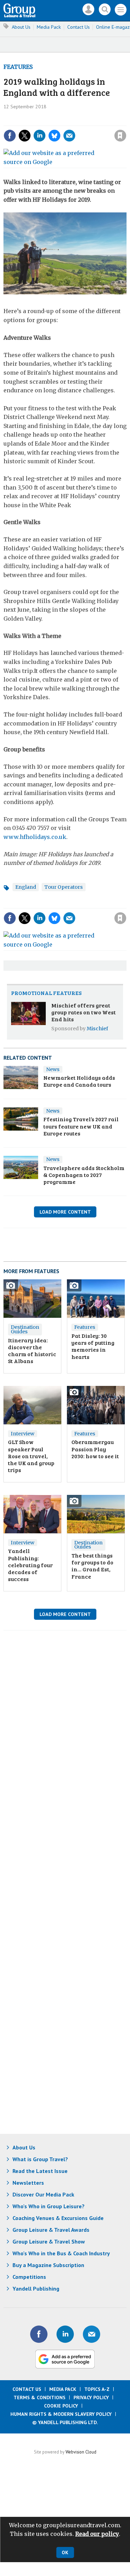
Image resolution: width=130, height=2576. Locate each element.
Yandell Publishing (36, 2289)
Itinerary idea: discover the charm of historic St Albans (32, 1351)
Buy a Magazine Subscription (48, 2265)
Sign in (34, 121)
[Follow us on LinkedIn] (65, 2334)
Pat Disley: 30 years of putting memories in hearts (93, 1346)
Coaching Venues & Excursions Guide (58, 2218)
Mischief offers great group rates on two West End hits (84, 1012)
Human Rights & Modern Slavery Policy (61, 2414)
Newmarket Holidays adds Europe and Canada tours (79, 1081)
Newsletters (28, 2183)
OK (65, 2552)
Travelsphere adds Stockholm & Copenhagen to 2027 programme (84, 1175)
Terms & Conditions (40, 2397)
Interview (23, 1434)
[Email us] (92, 2334)
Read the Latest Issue (40, 2171)
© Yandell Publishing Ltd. (65, 2422)
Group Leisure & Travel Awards (51, 2230)
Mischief (97, 1029)
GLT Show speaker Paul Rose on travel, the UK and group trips (31, 1456)
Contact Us (79, 27)
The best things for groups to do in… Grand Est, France (92, 1566)
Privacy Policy (91, 2397)
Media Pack (49, 27)
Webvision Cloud (81, 2452)
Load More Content (65, 1212)
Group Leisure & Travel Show (49, 2241)
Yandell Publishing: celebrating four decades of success (30, 1565)
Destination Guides (25, 1329)
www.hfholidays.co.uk (35, 837)
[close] (70, 129)
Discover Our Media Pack (43, 2194)
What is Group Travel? (40, 2159)
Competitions (29, 2277)
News (53, 1069)
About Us (21, 27)
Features (18, 67)
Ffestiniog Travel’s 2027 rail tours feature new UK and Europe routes (81, 1126)
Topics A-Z (97, 2389)
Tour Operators (64, 887)
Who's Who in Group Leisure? (49, 2206)
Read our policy (97, 2534)
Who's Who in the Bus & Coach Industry (61, 2253)
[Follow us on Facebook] (39, 2334)
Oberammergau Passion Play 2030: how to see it (95, 1449)
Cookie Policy (61, 2406)
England (26, 887)
